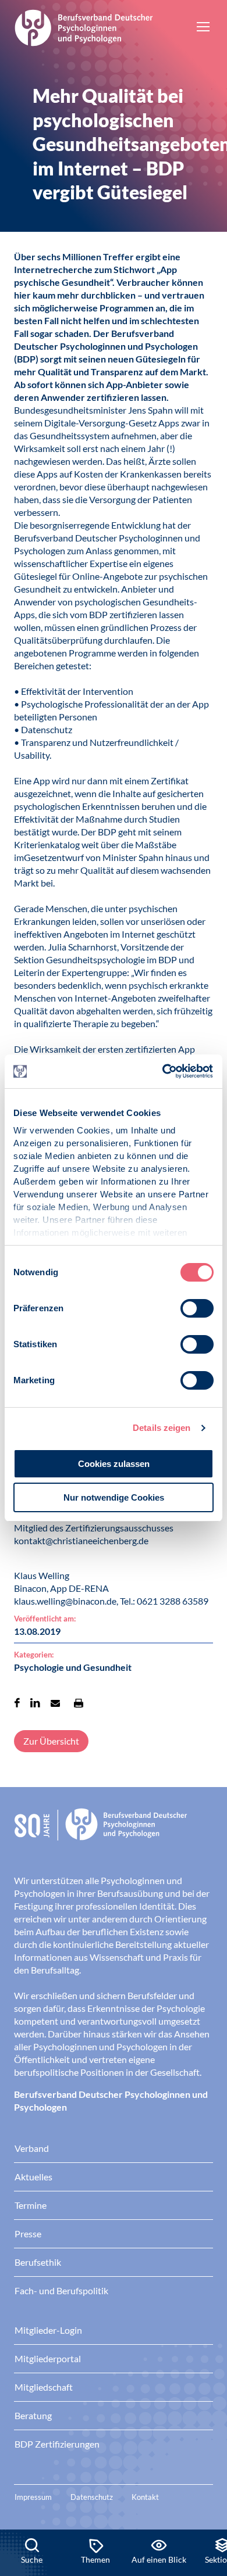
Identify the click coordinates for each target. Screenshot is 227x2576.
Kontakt (145, 2497)
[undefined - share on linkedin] (35, 1703)
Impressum (33, 2497)
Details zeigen (162, 1428)
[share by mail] (55, 1703)
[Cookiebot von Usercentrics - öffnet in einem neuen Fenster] (164, 1071)
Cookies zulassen (114, 1464)
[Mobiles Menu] (203, 28)
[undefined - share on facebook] (17, 1703)
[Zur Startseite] (84, 26)
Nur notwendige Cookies (114, 1497)
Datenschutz (92, 2497)
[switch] (197, 1308)
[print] (79, 1703)
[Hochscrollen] (206, 2490)
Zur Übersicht (51, 1741)
